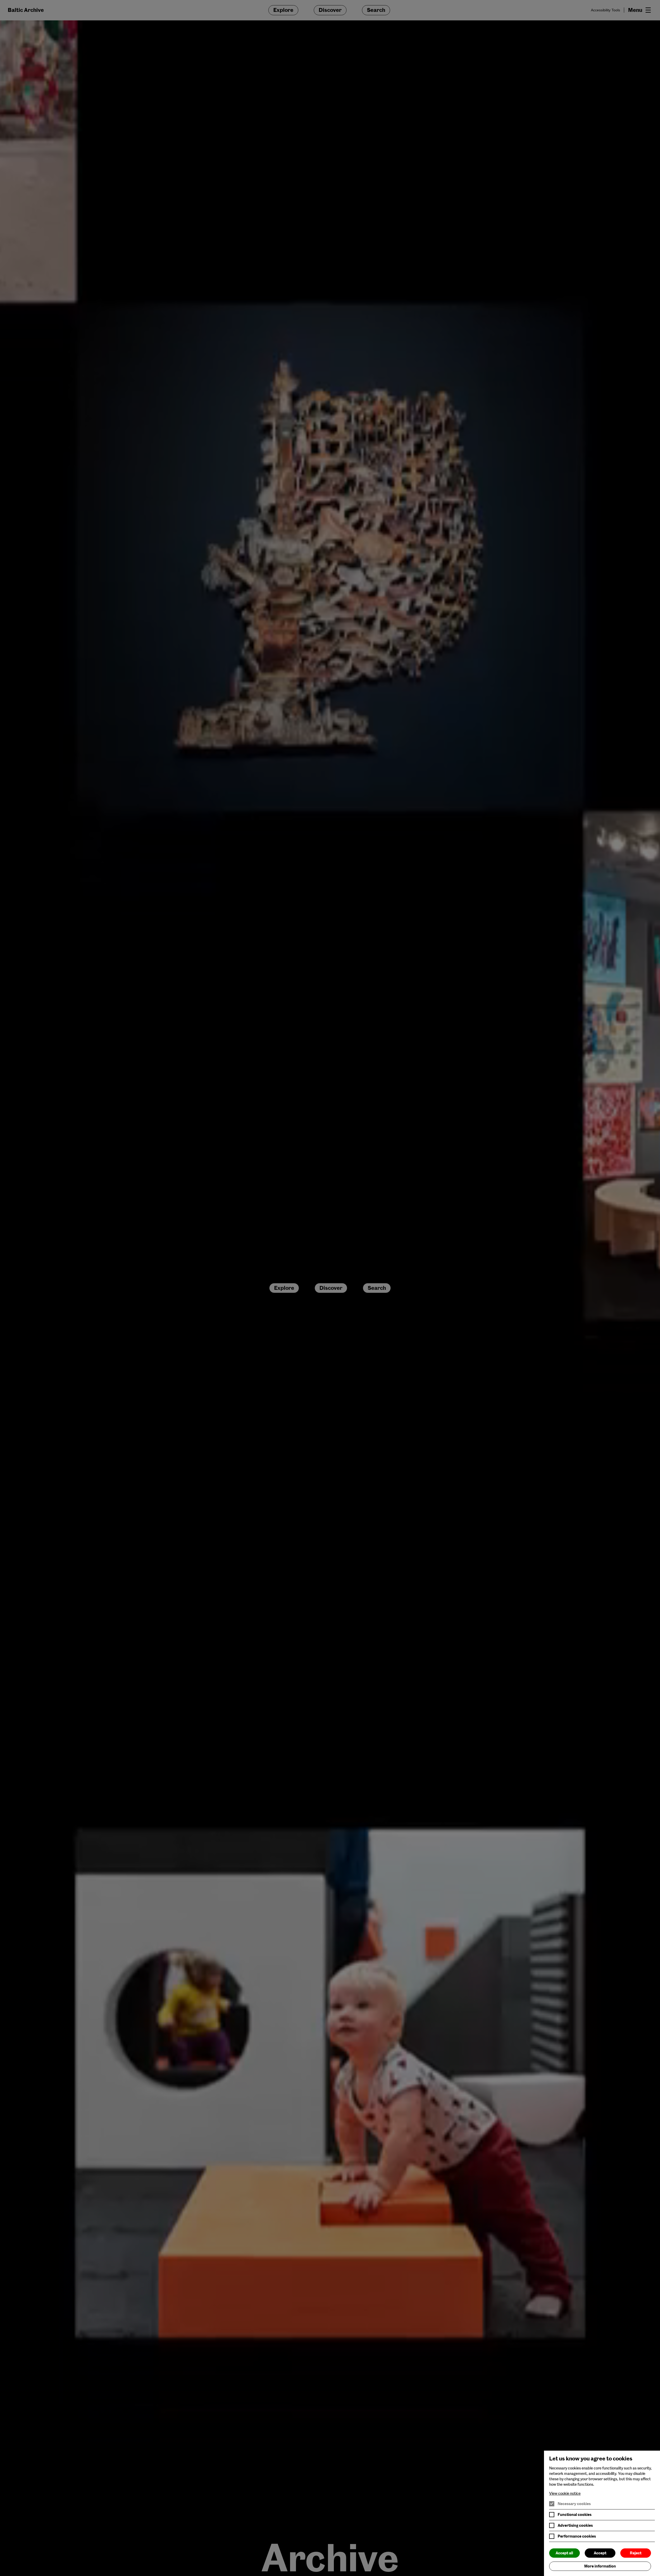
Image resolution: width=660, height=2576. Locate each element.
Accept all (564, 2553)
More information (600, 2566)
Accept (600, 2553)
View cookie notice (565, 2493)
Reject (636, 2553)
